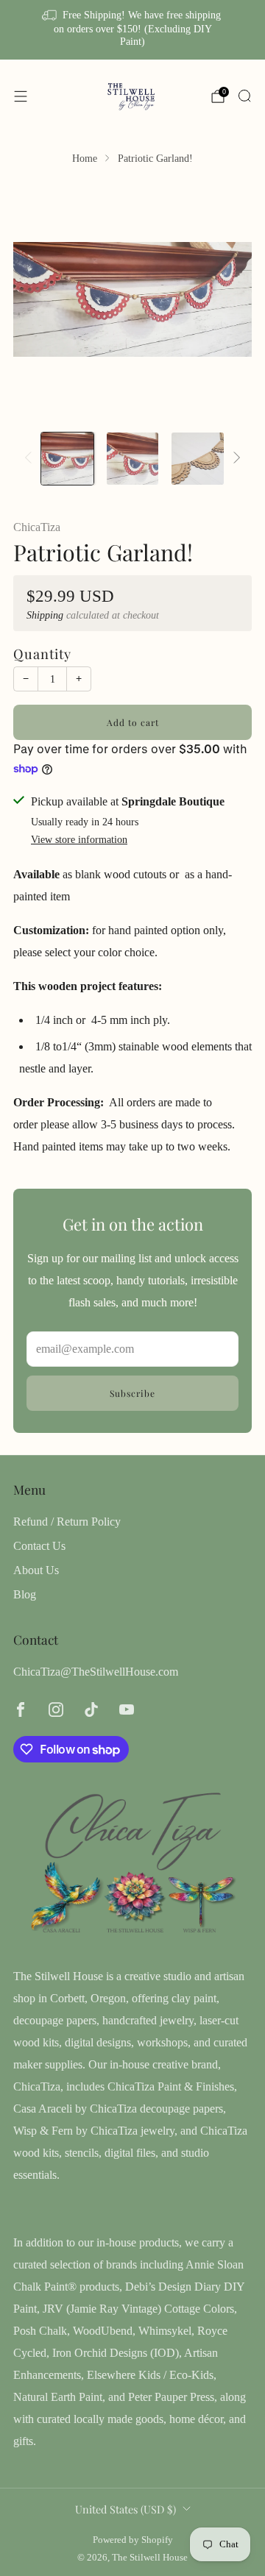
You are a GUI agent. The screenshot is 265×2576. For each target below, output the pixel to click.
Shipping (45, 615)
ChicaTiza (37, 527)
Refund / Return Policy (67, 1522)
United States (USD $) (126, 2509)
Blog (25, 1594)
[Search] (244, 96)
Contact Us (39, 1546)
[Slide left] (31, 459)
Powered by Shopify (133, 2540)
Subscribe (132, 1393)
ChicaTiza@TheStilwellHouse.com (96, 1672)
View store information (79, 840)
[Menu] (21, 96)
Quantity (42, 654)
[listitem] (132, 30)
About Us (36, 1570)
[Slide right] (234, 459)
